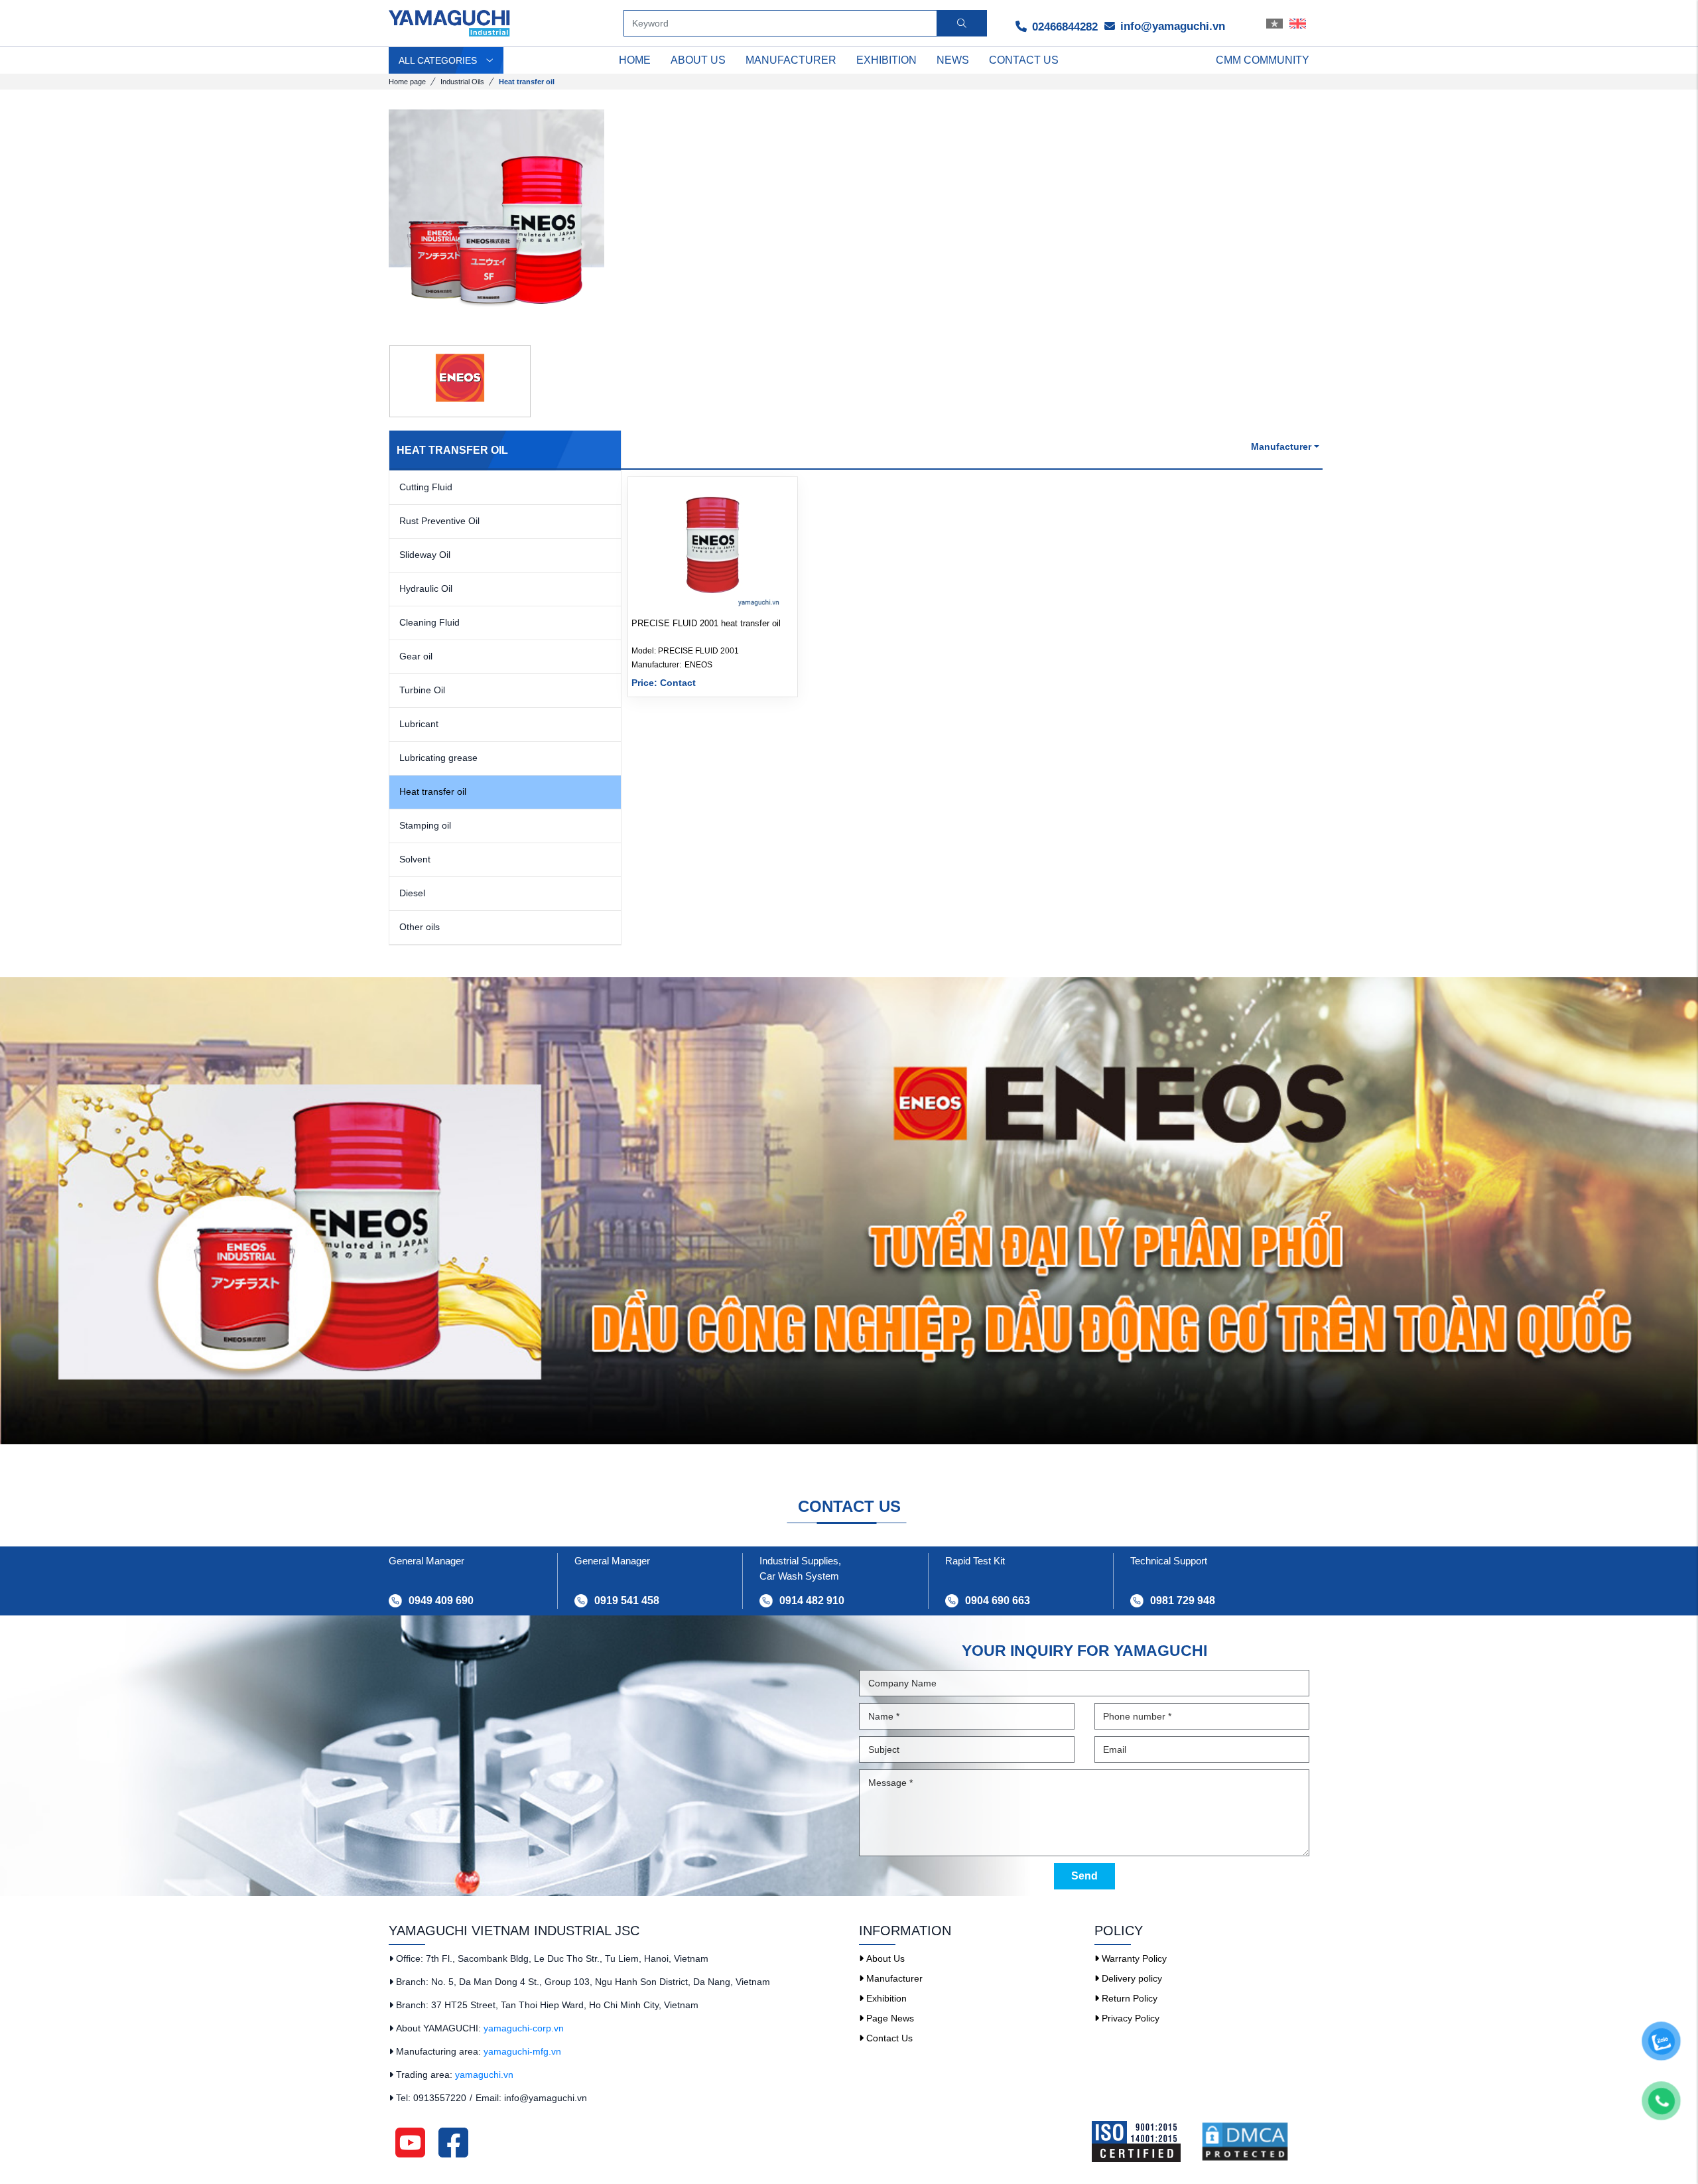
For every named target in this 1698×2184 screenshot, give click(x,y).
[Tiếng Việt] (1274, 23)
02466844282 (1063, 27)
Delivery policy (1131, 1978)
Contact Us (888, 2038)
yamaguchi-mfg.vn (522, 2051)
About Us (884, 1958)
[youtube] (410, 2142)
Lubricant (419, 724)
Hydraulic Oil (426, 588)
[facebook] (453, 2142)
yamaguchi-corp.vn (524, 2028)
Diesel (412, 893)
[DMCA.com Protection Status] (1255, 2142)
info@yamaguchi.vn (1171, 26)
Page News (889, 2018)
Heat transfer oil (433, 791)
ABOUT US (698, 60)
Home (635, 60)
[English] (1298, 23)
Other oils (420, 927)
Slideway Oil (425, 555)
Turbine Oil (422, 690)
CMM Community (1263, 60)
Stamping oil (425, 825)
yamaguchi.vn (484, 2075)
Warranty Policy (1133, 1958)
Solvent (415, 859)
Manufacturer (791, 60)
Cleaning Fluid (429, 622)
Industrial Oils (462, 82)
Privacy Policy (1129, 2018)
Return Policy (1128, 1998)
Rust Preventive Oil (439, 521)
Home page (407, 82)
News (953, 60)
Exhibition (886, 60)
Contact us (1024, 60)
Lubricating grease (438, 758)
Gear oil (416, 656)
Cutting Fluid (426, 487)
